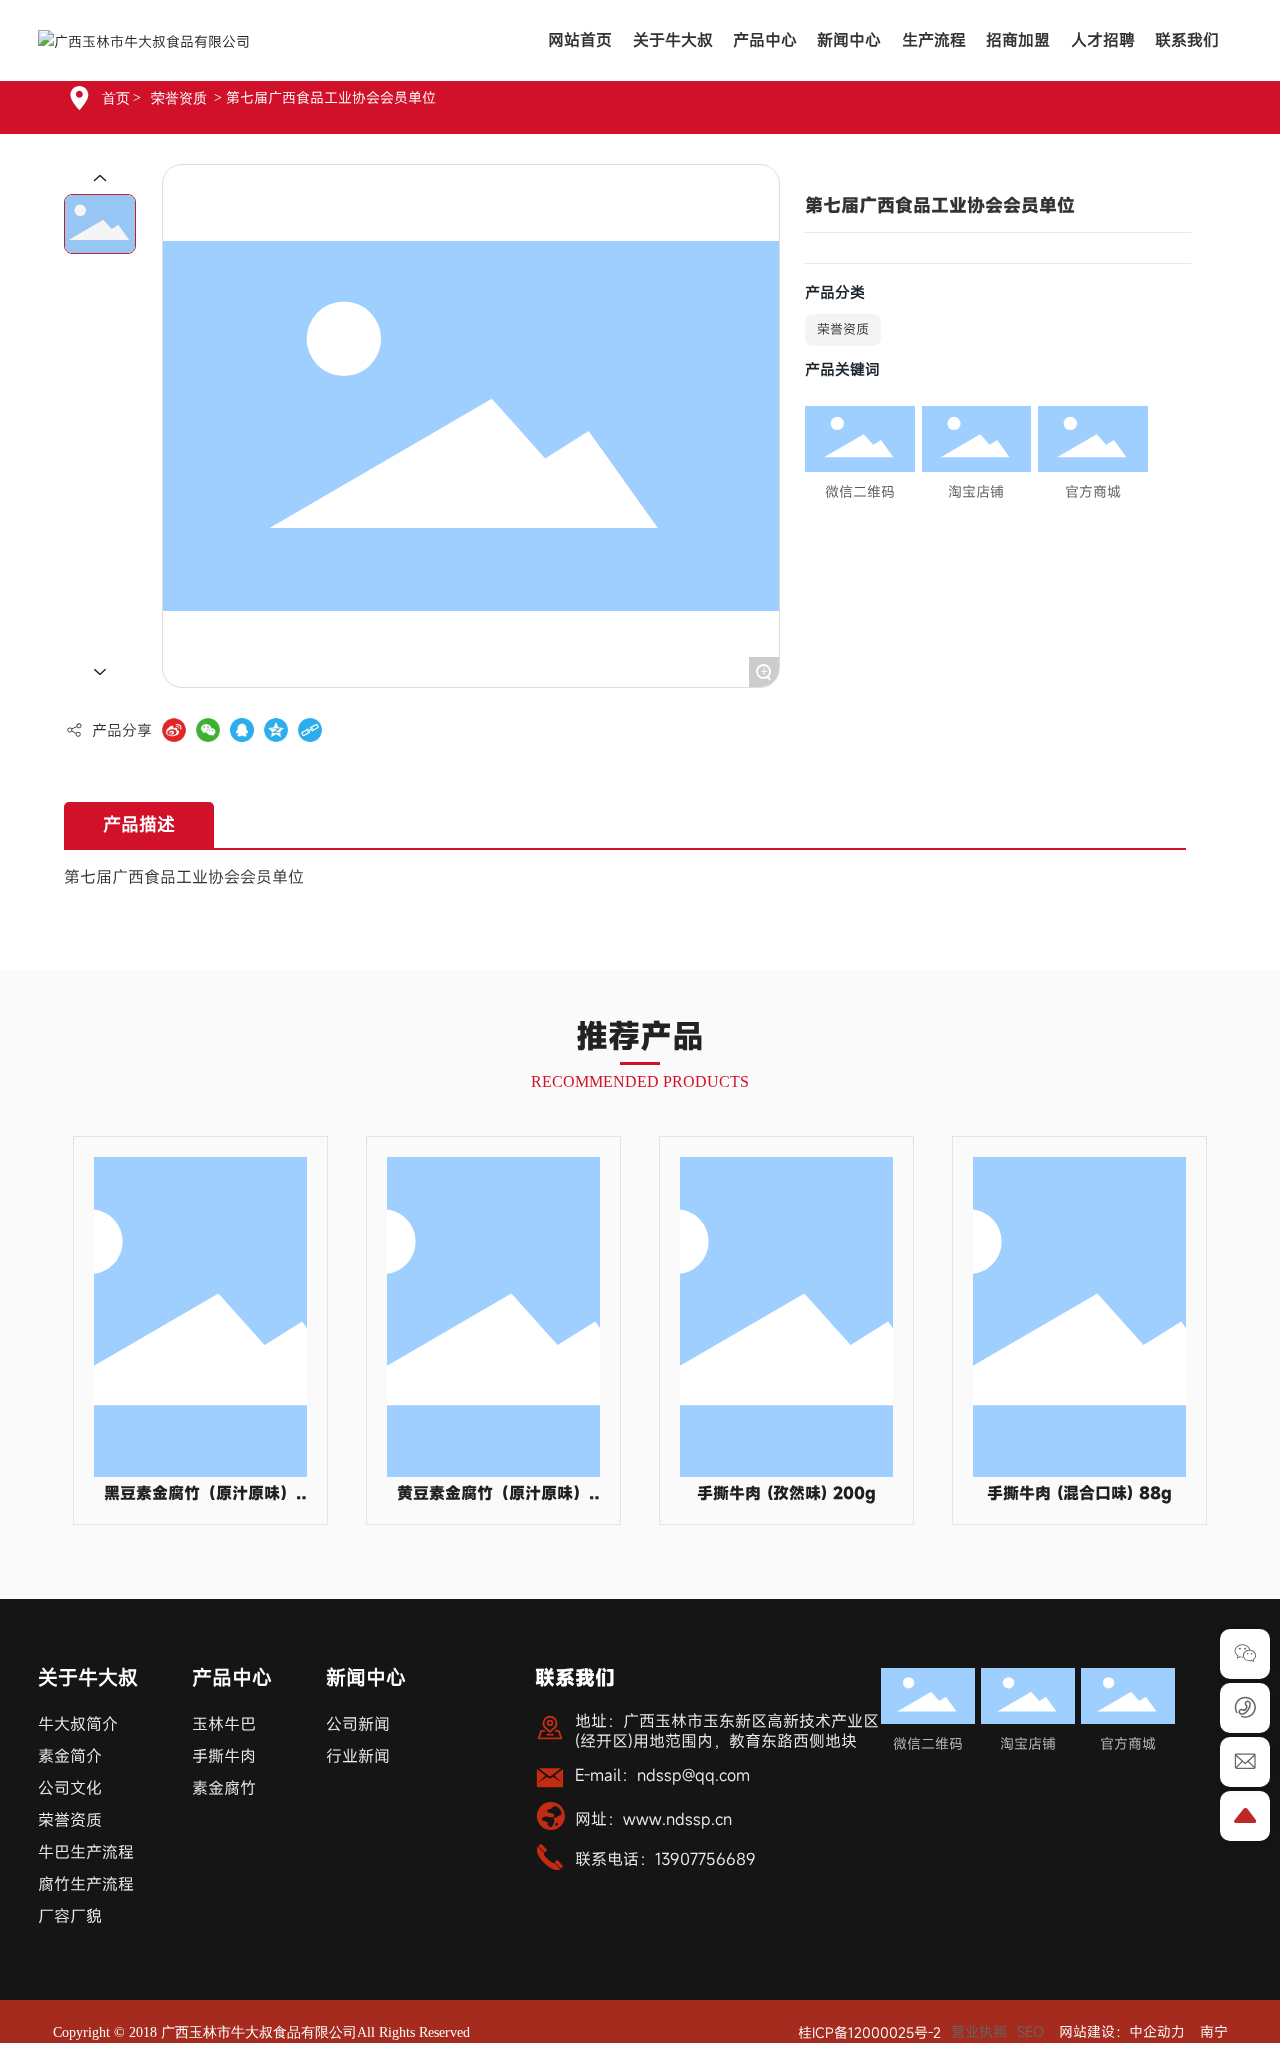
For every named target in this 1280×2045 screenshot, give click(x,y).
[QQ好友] (242, 730)
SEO (1030, 2031)
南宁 (1214, 2031)
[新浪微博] (174, 730)
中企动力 (1157, 2031)
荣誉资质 (179, 98)
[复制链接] (310, 730)
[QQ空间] (276, 730)
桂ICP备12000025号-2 (869, 2032)
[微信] (208, 730)
